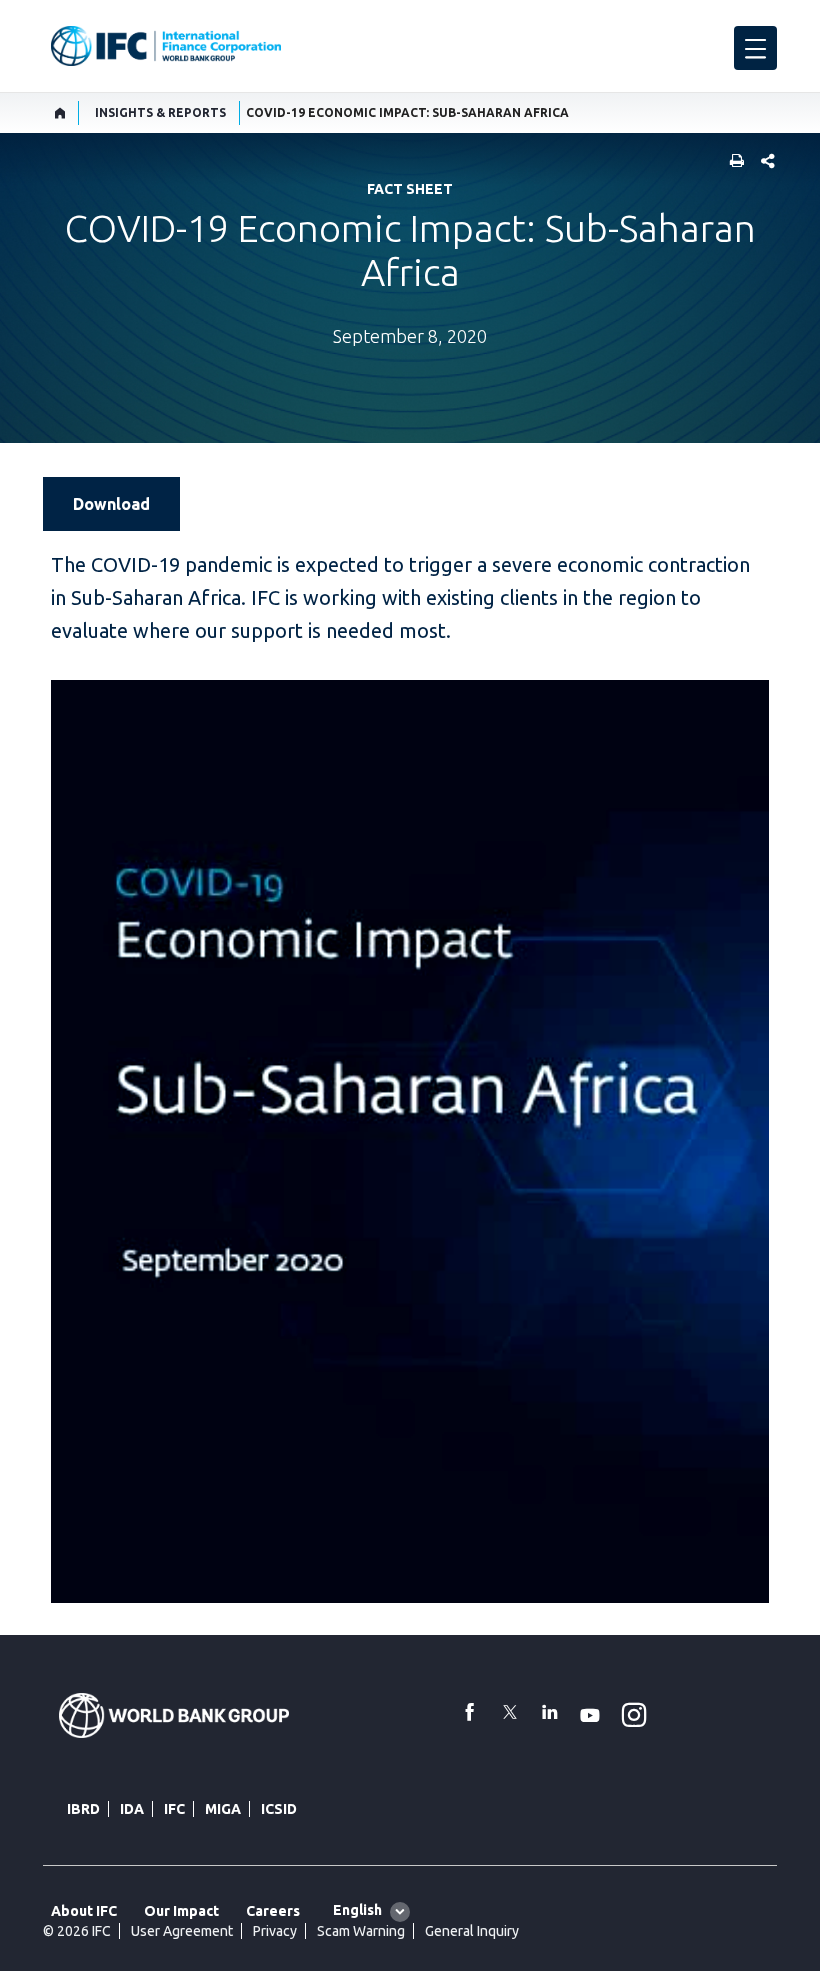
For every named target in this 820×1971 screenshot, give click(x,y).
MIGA (223, 1809)
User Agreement (182, 1931)
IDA (132, 1809)
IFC (174, 1809)
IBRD (83, 1809)
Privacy (275, 1931)
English (357, 1910)
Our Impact (181, 1911)
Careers (273, 1911)
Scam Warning (361, 1931)
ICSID (279, 1809)
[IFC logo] (166, 46)
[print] (732, 162)
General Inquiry (472, 1931)
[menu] (755, 48)
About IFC (84, 1911)
